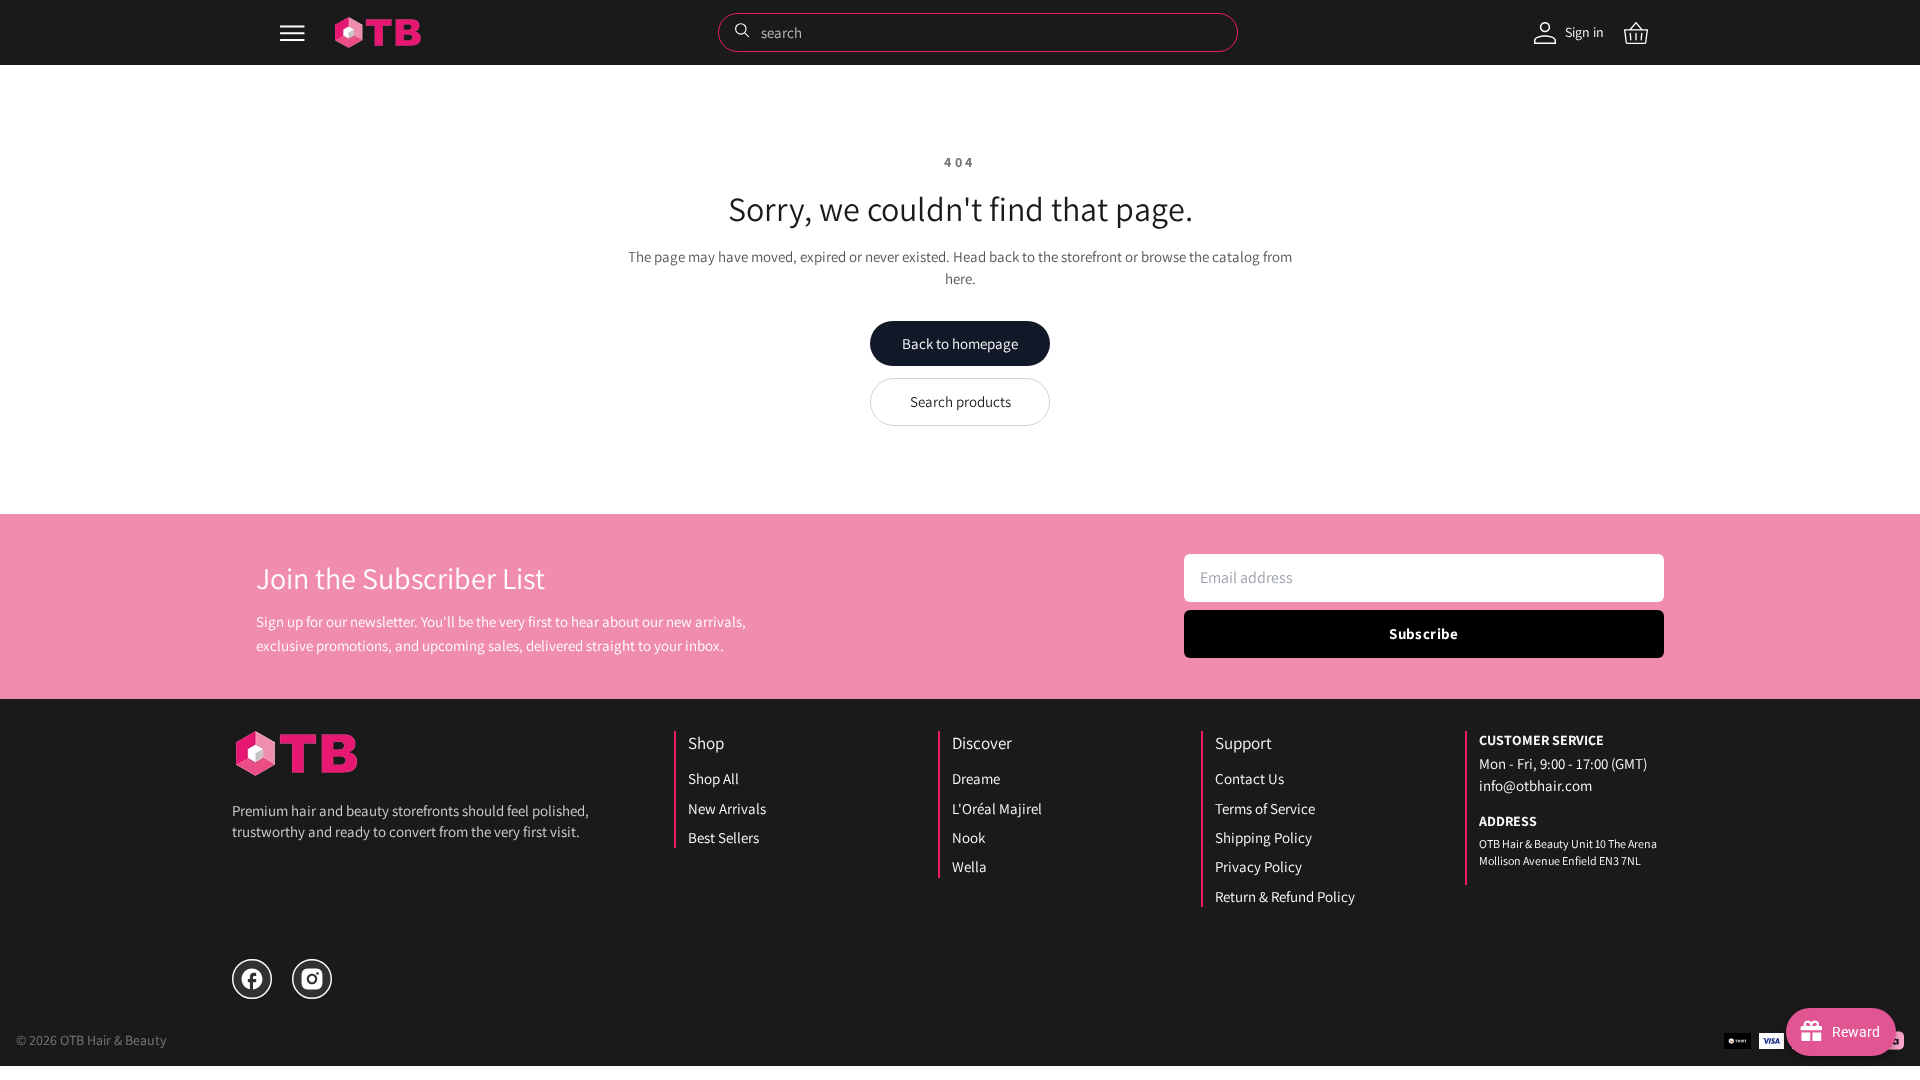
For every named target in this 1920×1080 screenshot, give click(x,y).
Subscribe (1423, 633)
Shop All (713, 778)
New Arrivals (727, 808)
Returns (1539, 979)
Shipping (1466, 979)
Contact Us (1249, 778)
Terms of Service (1265, 808)
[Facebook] (252, 979)
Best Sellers (723, 837)
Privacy (1607, 979)
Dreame (976, 778)
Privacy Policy (1258, 866)
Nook (968, 837)
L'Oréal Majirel (997, 808)
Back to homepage (960, 343)
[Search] (744, 32)
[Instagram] (312, 979)
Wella (969, 866)
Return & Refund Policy (1285, 896)
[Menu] (292, 33)
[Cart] (1636, 33)
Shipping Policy (1263, 837)
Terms (1670, 979)
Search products (960, 401)
